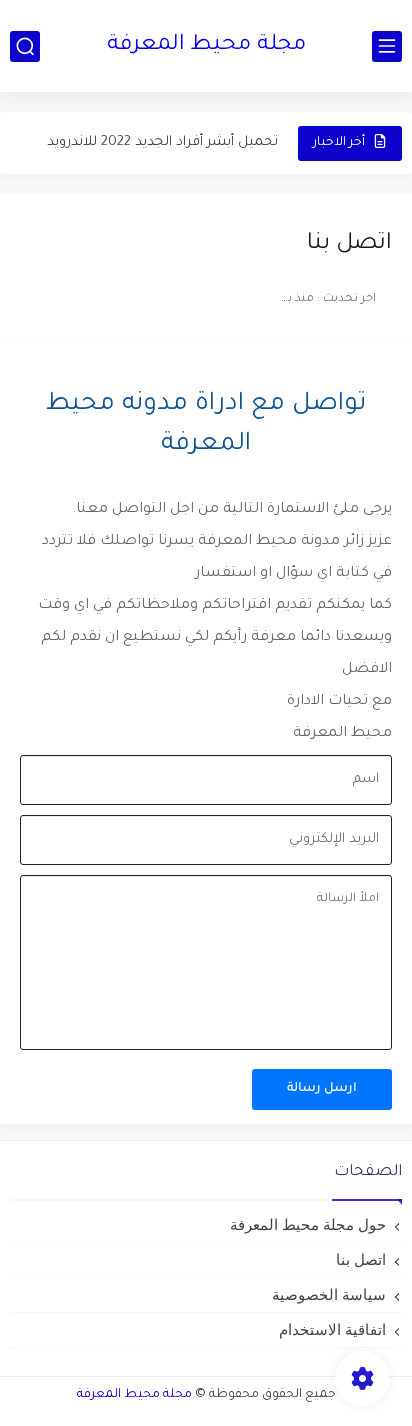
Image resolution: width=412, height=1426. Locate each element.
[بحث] (25, 46)
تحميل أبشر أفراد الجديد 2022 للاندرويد (162, 142)
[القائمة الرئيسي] (387, 46)
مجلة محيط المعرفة (206, 46)
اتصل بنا (361, 1259)
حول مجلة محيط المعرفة (308, 1224)
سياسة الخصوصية (329, 1294)
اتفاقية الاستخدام (332, 1329)
